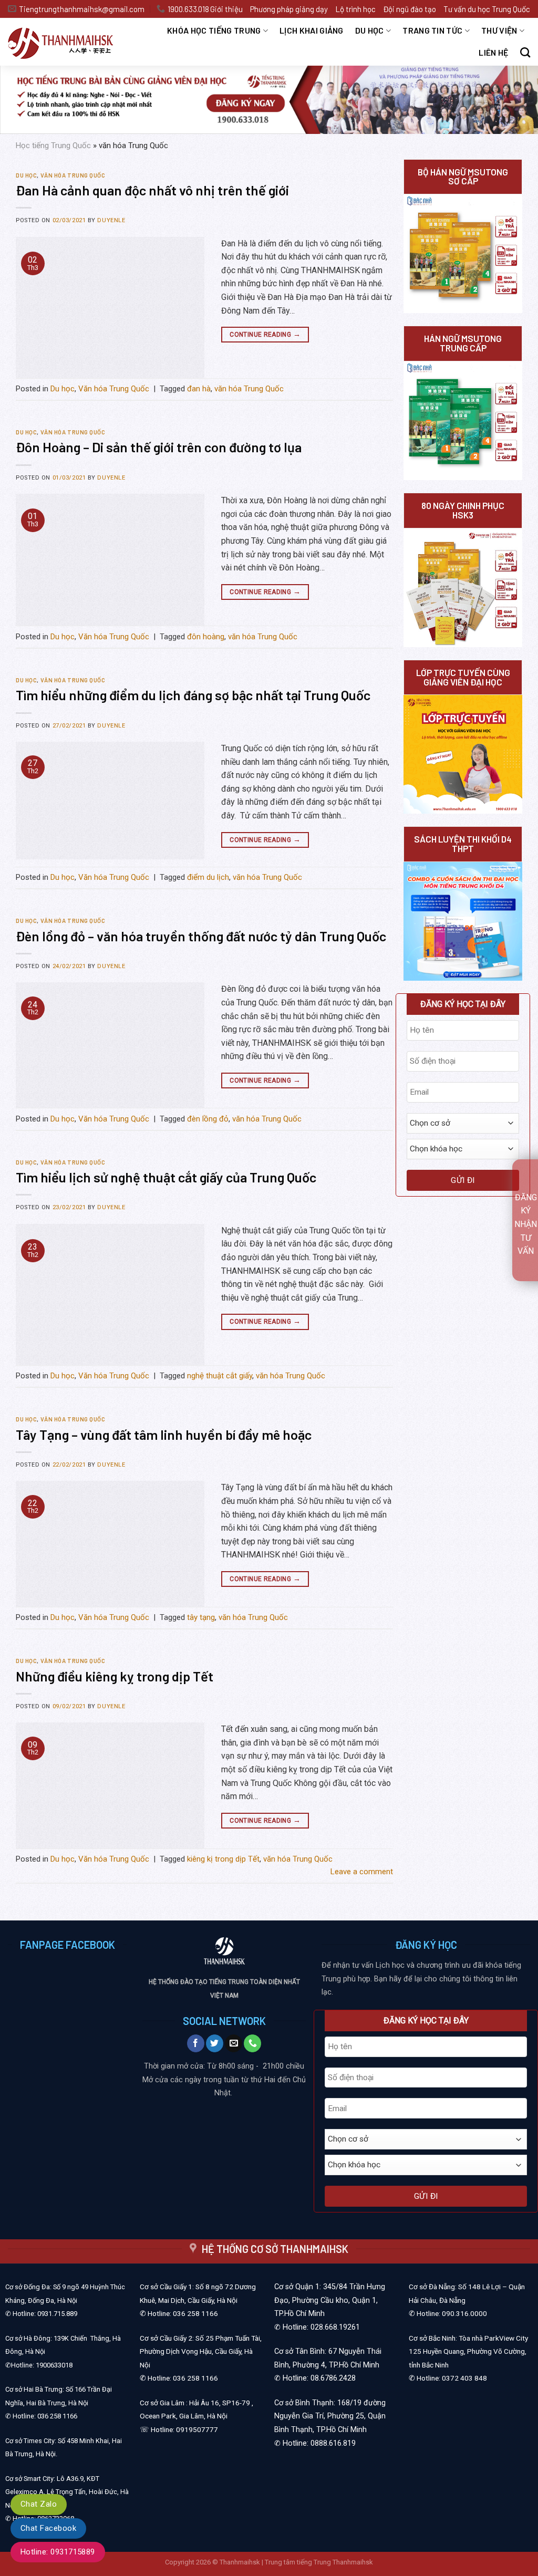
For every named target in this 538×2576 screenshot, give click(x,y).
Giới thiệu (226, 9)
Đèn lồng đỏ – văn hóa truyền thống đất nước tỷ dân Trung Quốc (201, 936)
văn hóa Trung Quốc (249, 389)
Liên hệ (493, 52)
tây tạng (201, 1617)
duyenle (111, 220)
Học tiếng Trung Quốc (53, 146)
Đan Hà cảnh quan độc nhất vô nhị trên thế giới (152, 190)
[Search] (525, 52)
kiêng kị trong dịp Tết (223, 1859)
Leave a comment (362, 1872)
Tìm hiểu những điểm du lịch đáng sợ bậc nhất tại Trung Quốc (193, 695)
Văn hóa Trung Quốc (73, 175)
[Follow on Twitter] (215, 2043)
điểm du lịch (208, 877)
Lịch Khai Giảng (312, 30)
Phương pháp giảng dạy (289, 9)
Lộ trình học (355, 9)
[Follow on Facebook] (196, 2043)
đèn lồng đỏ (208, 1119)
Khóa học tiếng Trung (214, 30)
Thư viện (499, 30)
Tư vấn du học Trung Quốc (487, 9)
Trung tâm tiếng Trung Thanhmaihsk (319, 2562)
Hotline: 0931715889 (58, 2552)
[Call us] (252, 2043)
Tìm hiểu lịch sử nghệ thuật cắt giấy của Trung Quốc (166, 1177)
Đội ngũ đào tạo (410, 9)
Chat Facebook (48, 2528)
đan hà (199, 389)
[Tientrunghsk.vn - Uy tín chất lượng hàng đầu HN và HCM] (68, 42)
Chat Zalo (39, 2504)
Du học (370, 30)
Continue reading (265, 334)
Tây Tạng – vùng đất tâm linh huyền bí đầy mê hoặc (164, 1434)
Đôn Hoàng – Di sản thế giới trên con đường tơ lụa (159, 447)
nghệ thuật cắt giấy (220, 1376)
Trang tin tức (432, 30)
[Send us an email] (234, 2043)
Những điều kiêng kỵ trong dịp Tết (115, 1676)
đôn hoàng (206, 637)
